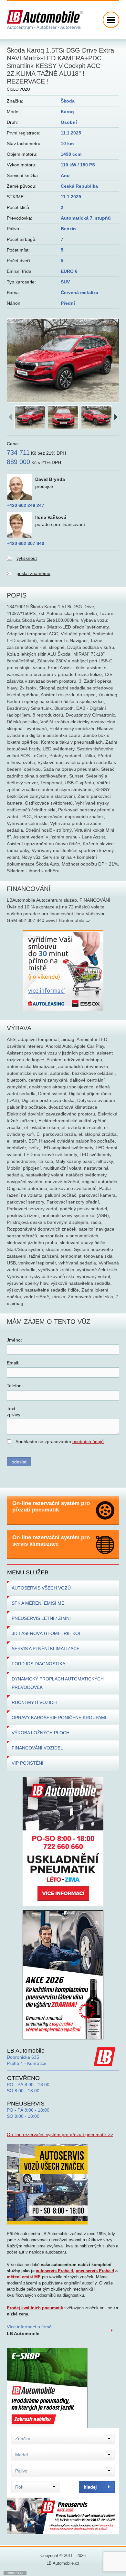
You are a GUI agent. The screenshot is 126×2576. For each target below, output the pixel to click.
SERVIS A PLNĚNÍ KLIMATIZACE (46, 1649)
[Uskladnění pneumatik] (63, 1841)
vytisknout (27, 558)
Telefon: (15, 1386)
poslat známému (33, 573)
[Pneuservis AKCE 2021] (63, 1975)
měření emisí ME (24, 2277)
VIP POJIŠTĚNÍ (27, 1763)
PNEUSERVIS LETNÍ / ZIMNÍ (41, 1618)
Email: (13, 1363)
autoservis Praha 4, (55, 2271)
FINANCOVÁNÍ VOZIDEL (37, 1748)
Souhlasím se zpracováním (60, 1442)
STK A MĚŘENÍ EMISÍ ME (38, 1603)
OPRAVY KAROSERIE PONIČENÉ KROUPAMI (59, 1718)
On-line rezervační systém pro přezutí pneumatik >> (60, 2135)
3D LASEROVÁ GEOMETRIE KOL (47, 1633)
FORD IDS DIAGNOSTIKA (38, 1664)
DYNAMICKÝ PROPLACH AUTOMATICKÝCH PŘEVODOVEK (58, 1683)
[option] (63, 361)
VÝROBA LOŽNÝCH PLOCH (41, 1733)
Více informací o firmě (29, 2330)
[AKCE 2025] (63, 2516)
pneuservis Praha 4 (95, 2271)
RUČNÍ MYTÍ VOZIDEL (35, 1702)
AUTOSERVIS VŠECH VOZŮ (41, 1588)
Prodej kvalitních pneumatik (35, 2308)
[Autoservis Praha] (47, 2184)
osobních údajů (88, 1442)
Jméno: (14, 1340)
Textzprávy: (14, 1412)
